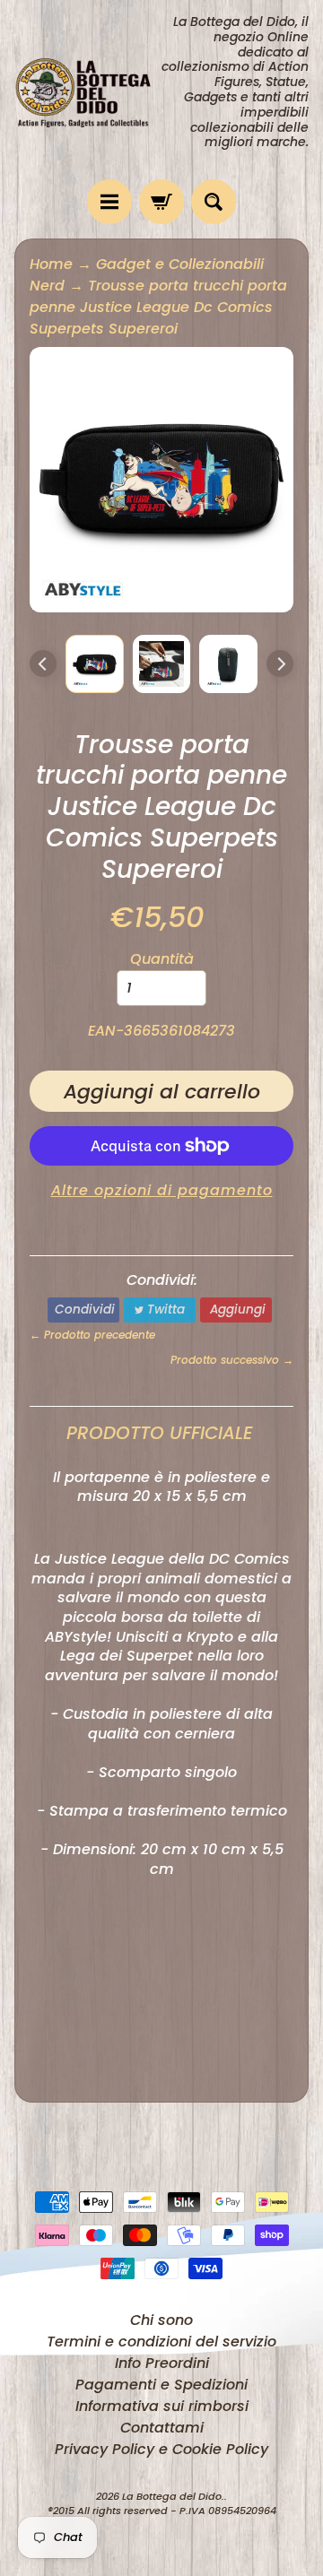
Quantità (162, 959)
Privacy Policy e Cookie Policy (161, 2449)
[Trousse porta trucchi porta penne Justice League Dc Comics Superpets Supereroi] (95, 664)
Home (51, 264)
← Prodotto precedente (92, 1335)
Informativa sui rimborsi (162, 2406)
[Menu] (109, 202)
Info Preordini (162, 2363)
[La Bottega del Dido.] (88, 90)
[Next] (280, 664)
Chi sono (161, 2320)
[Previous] (43, 664)
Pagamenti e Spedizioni (161, 2385)
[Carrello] (161, 202)
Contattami (162, 2428)
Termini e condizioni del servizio (161, 2342)
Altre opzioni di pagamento (162, 1190)
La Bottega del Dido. (173, 2496)
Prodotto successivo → (232, 1360)
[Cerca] (214, 202)
